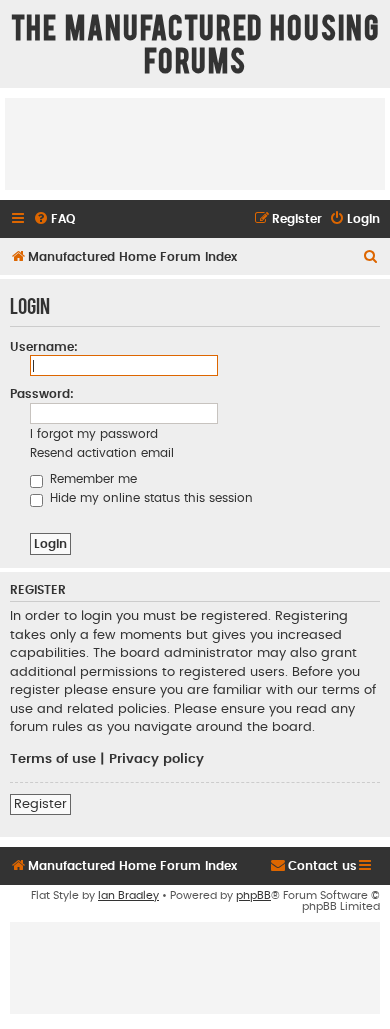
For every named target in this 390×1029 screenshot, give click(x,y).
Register (40, 804)
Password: (42, 394)
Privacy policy (156, 759)
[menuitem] (54, 219)
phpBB (253, 895)
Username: (44, 347)
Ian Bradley (128, 895)
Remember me (91, 479)
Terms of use (53, 759)
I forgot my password (94, 434)
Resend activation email (102, 453)
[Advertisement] (195, 143)
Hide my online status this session (149, 498)
